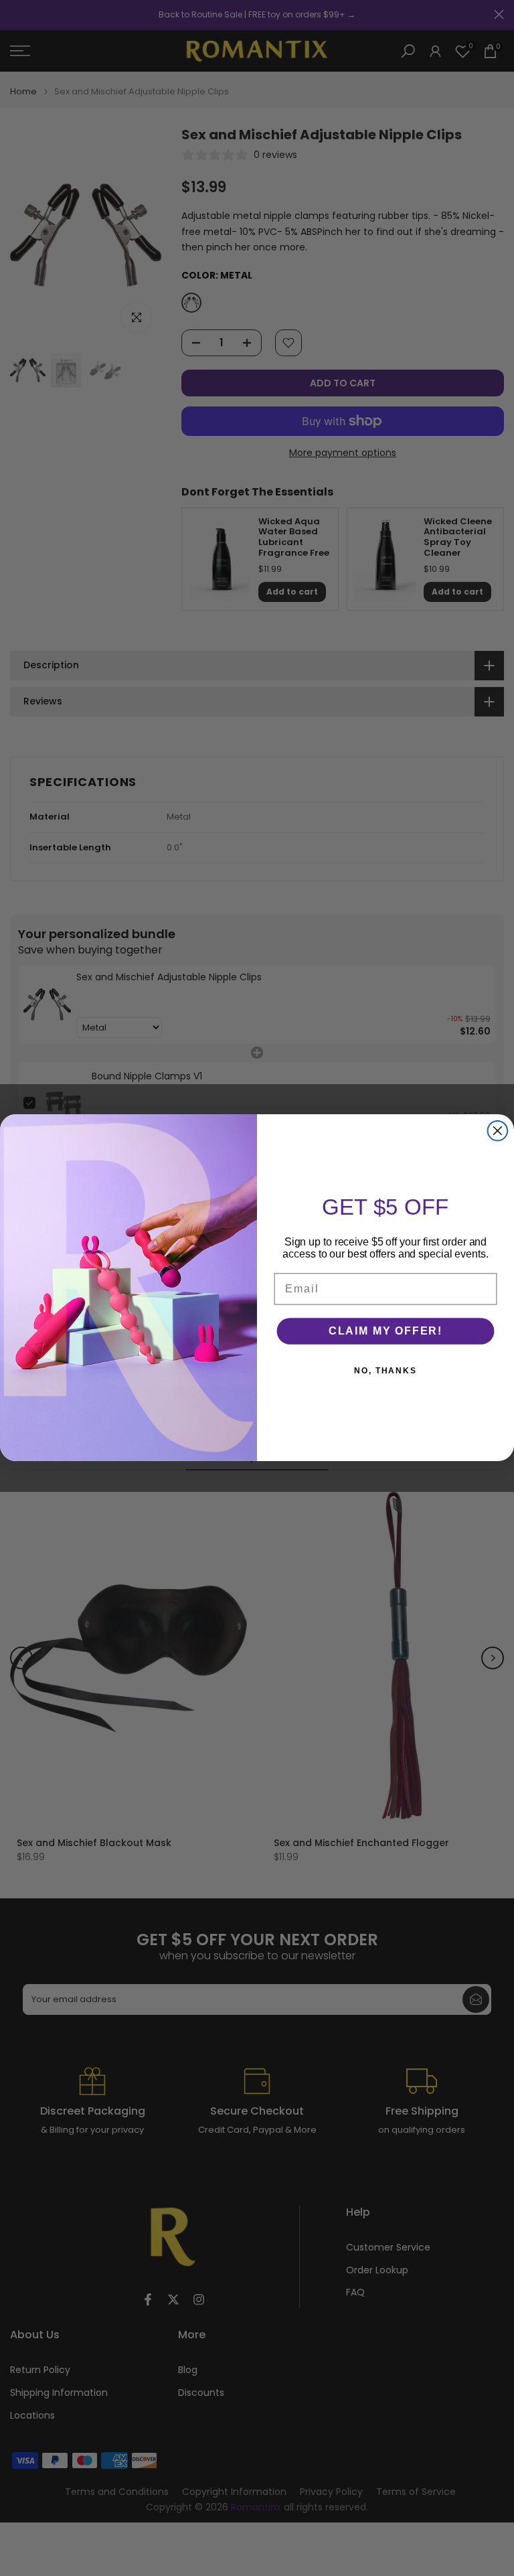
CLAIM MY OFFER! (385, 1331)
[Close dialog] (498, 1131)
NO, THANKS (385, 1371)
